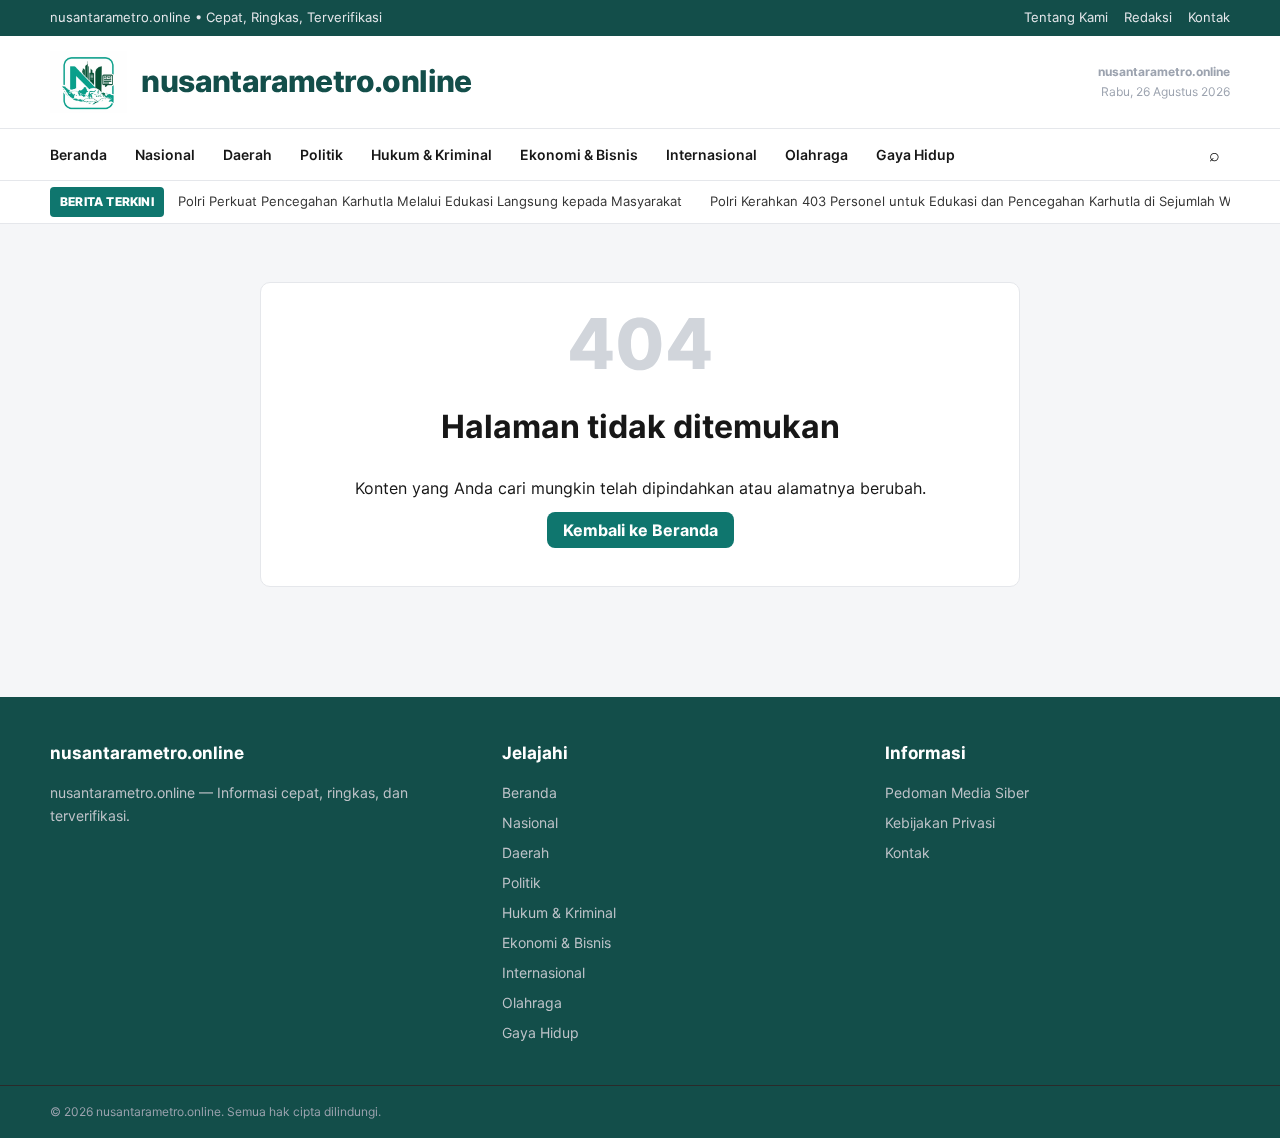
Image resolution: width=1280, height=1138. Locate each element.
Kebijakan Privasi (940, 822)
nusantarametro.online (306, 81)
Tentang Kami (1066, 17)
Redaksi (1148, 17)
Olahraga (816, 154)
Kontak (1209, 17)
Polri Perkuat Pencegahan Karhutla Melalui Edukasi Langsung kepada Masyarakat (430, 201)
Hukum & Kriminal (431, 154)
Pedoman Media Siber (957, 792)
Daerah (247, 154)
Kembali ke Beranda (640, 530)
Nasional (165, 154)
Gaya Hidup (915, 154)
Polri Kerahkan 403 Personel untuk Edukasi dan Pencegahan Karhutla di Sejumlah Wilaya (984, 201)
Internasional (711, 154)
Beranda (78, 154)
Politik (321, 154)
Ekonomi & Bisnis (579, 154)
